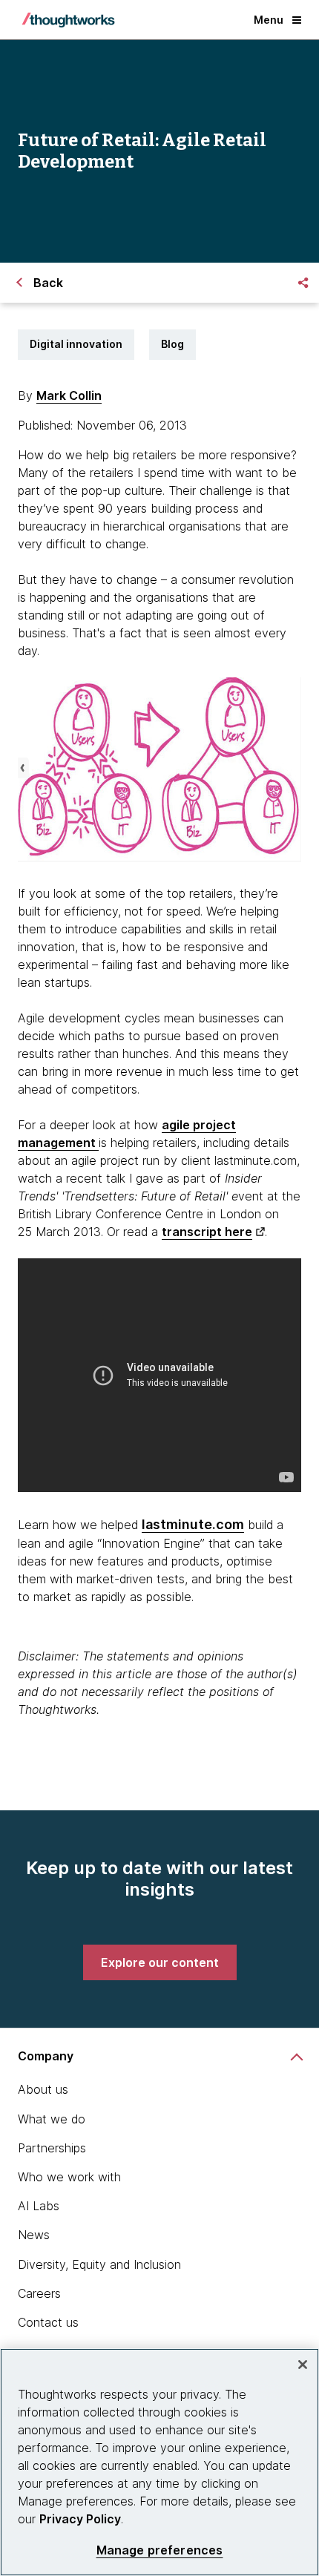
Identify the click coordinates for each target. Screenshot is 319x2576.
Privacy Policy (80, 2519)
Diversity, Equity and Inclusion (99, 2264)
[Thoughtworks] (68, 20)
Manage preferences (160, 2550)
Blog (172, 344)
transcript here (207, 1232)
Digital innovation (76, 344)
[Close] (303, 2365)
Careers (39, 2293)
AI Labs (39, 2206)
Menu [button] (269, 20)
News (34, 2235)
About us (43, 2089)
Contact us (48, 2322)
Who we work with (69, 2177)
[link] (160, 1962)
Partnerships (52, 2148)
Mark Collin (69, 395)
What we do (52, 2119)
